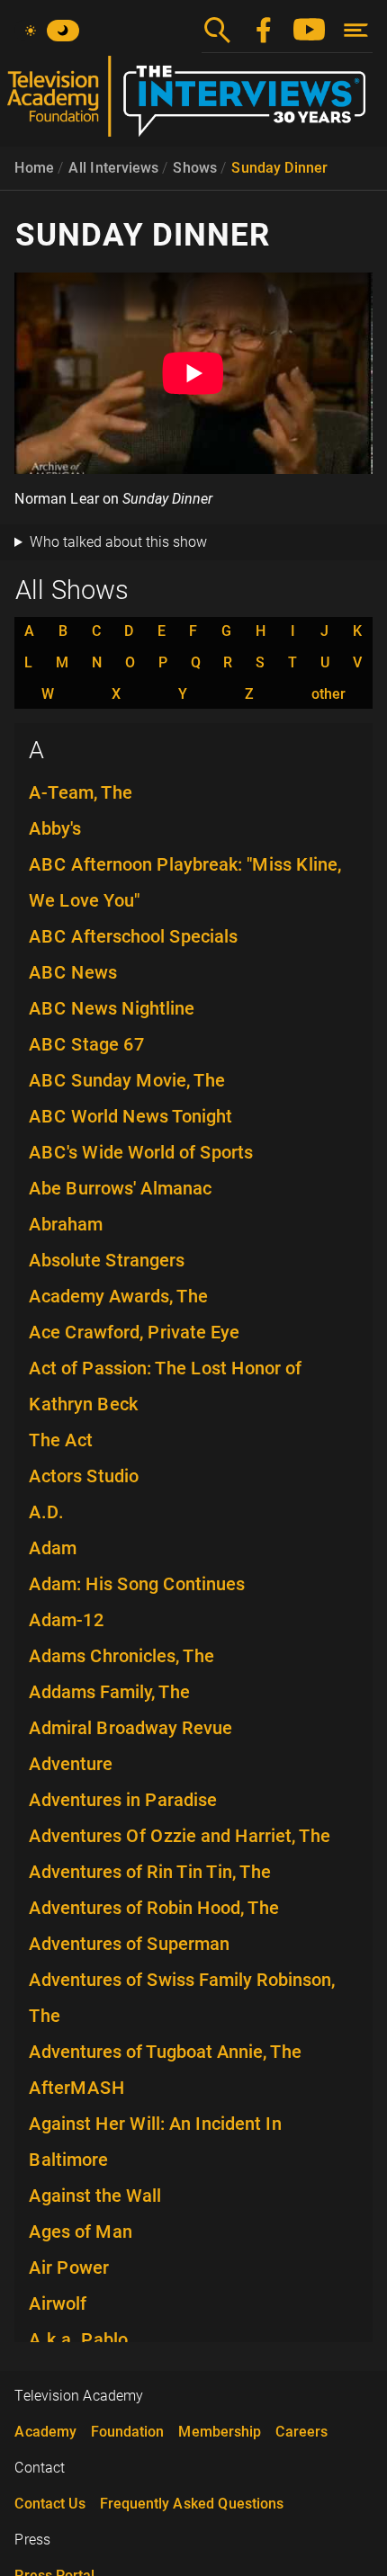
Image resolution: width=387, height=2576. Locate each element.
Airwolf (58, 2303)
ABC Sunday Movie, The (127, 1080)
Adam (53, 1548)
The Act (61, 1440)
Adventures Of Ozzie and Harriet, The (180, 1836)
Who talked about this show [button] (118, 542)
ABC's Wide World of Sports (141, 1152)
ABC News (73, 972)
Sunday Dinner (279, 168)
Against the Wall (95, 2196)
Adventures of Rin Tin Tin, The (150, 1872)
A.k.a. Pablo (78, 2339)
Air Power (69, 2267)
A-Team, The (81, 792)
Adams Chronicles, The (121, 1656)
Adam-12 (67, 1620)
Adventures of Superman (129, 1944)
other (328, 694)
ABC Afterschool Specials (133, 936)
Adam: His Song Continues (137, 1584)
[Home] (193, 103)
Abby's (55, 828)
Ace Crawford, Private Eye (134, 1332)
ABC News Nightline (112, 1008)
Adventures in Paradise (123, 1800)
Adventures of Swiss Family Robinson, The (182, 1998)
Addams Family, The (109, 1692)
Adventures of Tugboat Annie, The (165, 2052)
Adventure (71, 1764)
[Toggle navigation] (356, 30)
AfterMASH (77, 2088)
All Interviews (113, 168)
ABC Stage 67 (87, 1044)
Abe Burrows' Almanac (120, 1188)
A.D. (46, 1512)
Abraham (66, 1224)
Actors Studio (84, 1476)
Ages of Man (81, 2232)
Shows (195, 168)
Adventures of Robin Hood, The (154, 1908)
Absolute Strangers (107, 1260)
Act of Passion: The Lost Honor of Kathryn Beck (165, 1386)
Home (34, 168)
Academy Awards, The (118, 1296)
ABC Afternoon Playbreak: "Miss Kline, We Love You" (185, 882)
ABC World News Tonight (130, 1116)
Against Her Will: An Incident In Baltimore (155, 2142)
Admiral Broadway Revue (130, 1728)
